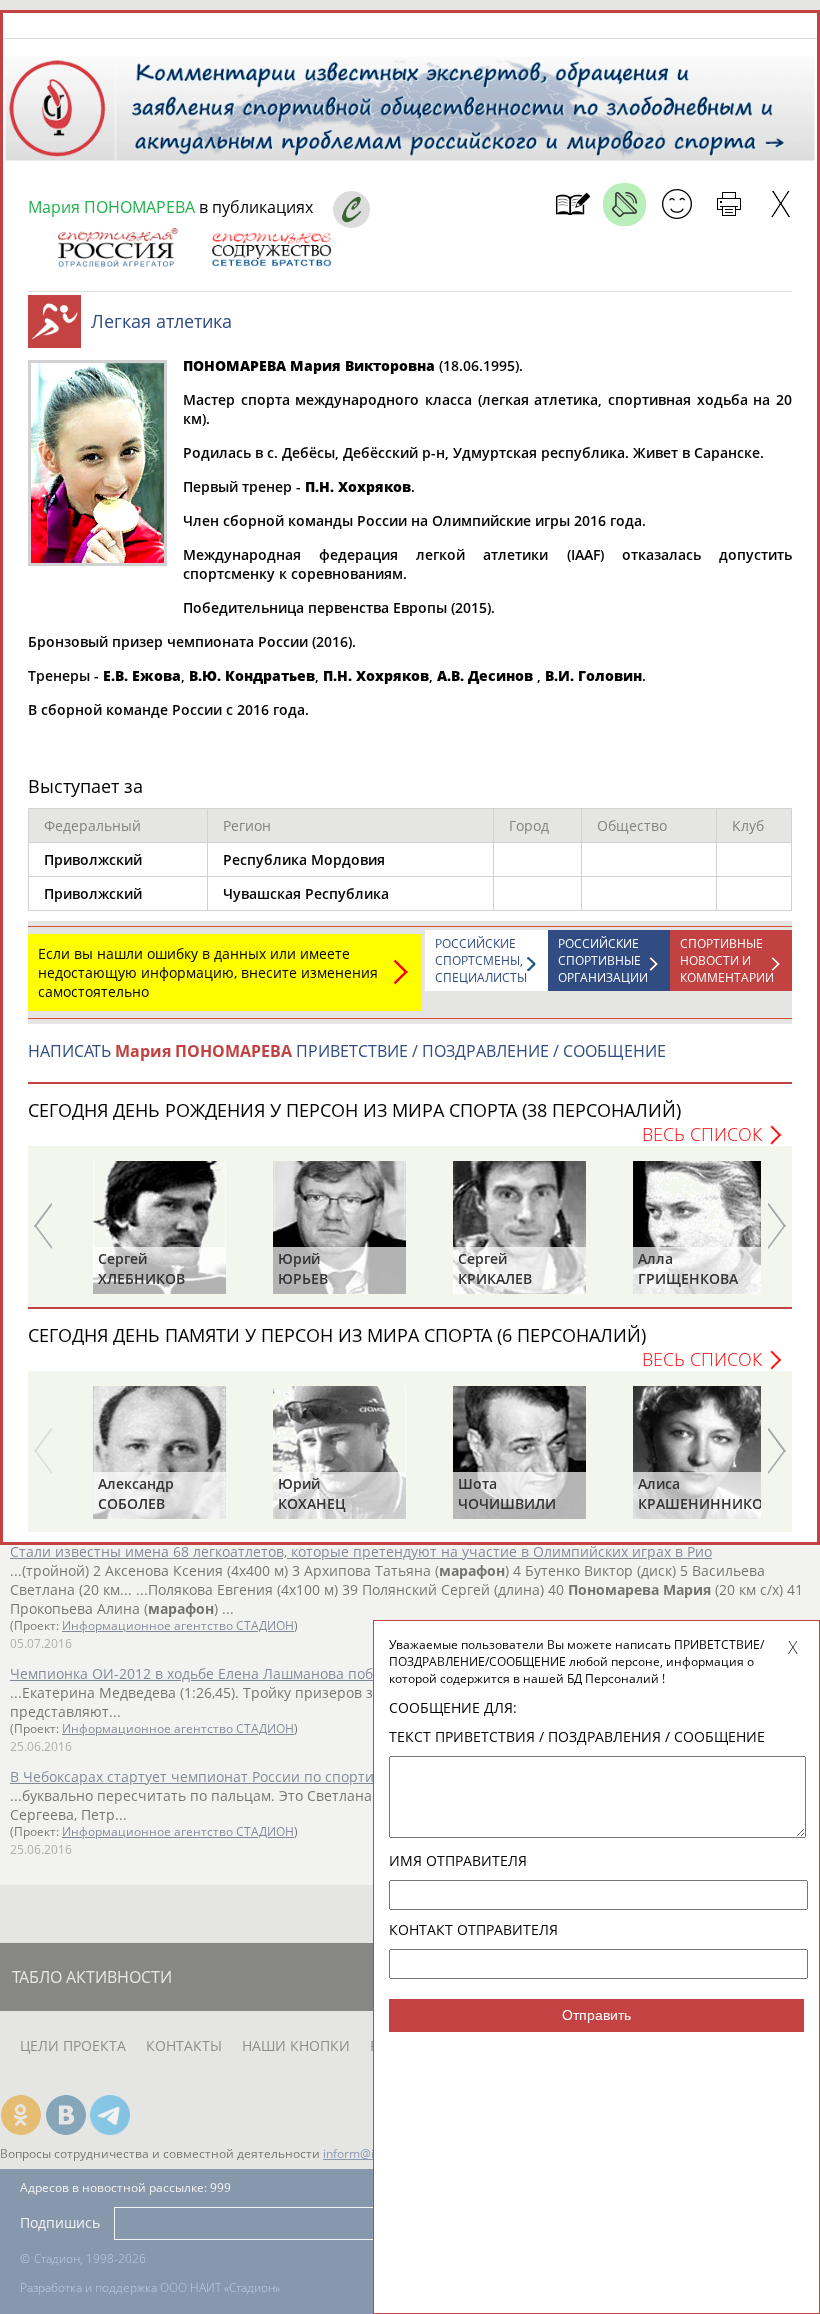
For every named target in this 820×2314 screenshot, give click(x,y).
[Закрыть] (780, 204)
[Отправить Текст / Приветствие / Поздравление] (676, 204)
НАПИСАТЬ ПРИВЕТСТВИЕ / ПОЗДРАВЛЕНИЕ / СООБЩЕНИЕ (347, 1051)
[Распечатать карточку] (728, 204)
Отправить (596, 2015)
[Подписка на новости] (572, 204)
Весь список (702, 1134)
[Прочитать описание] (624, 204)
